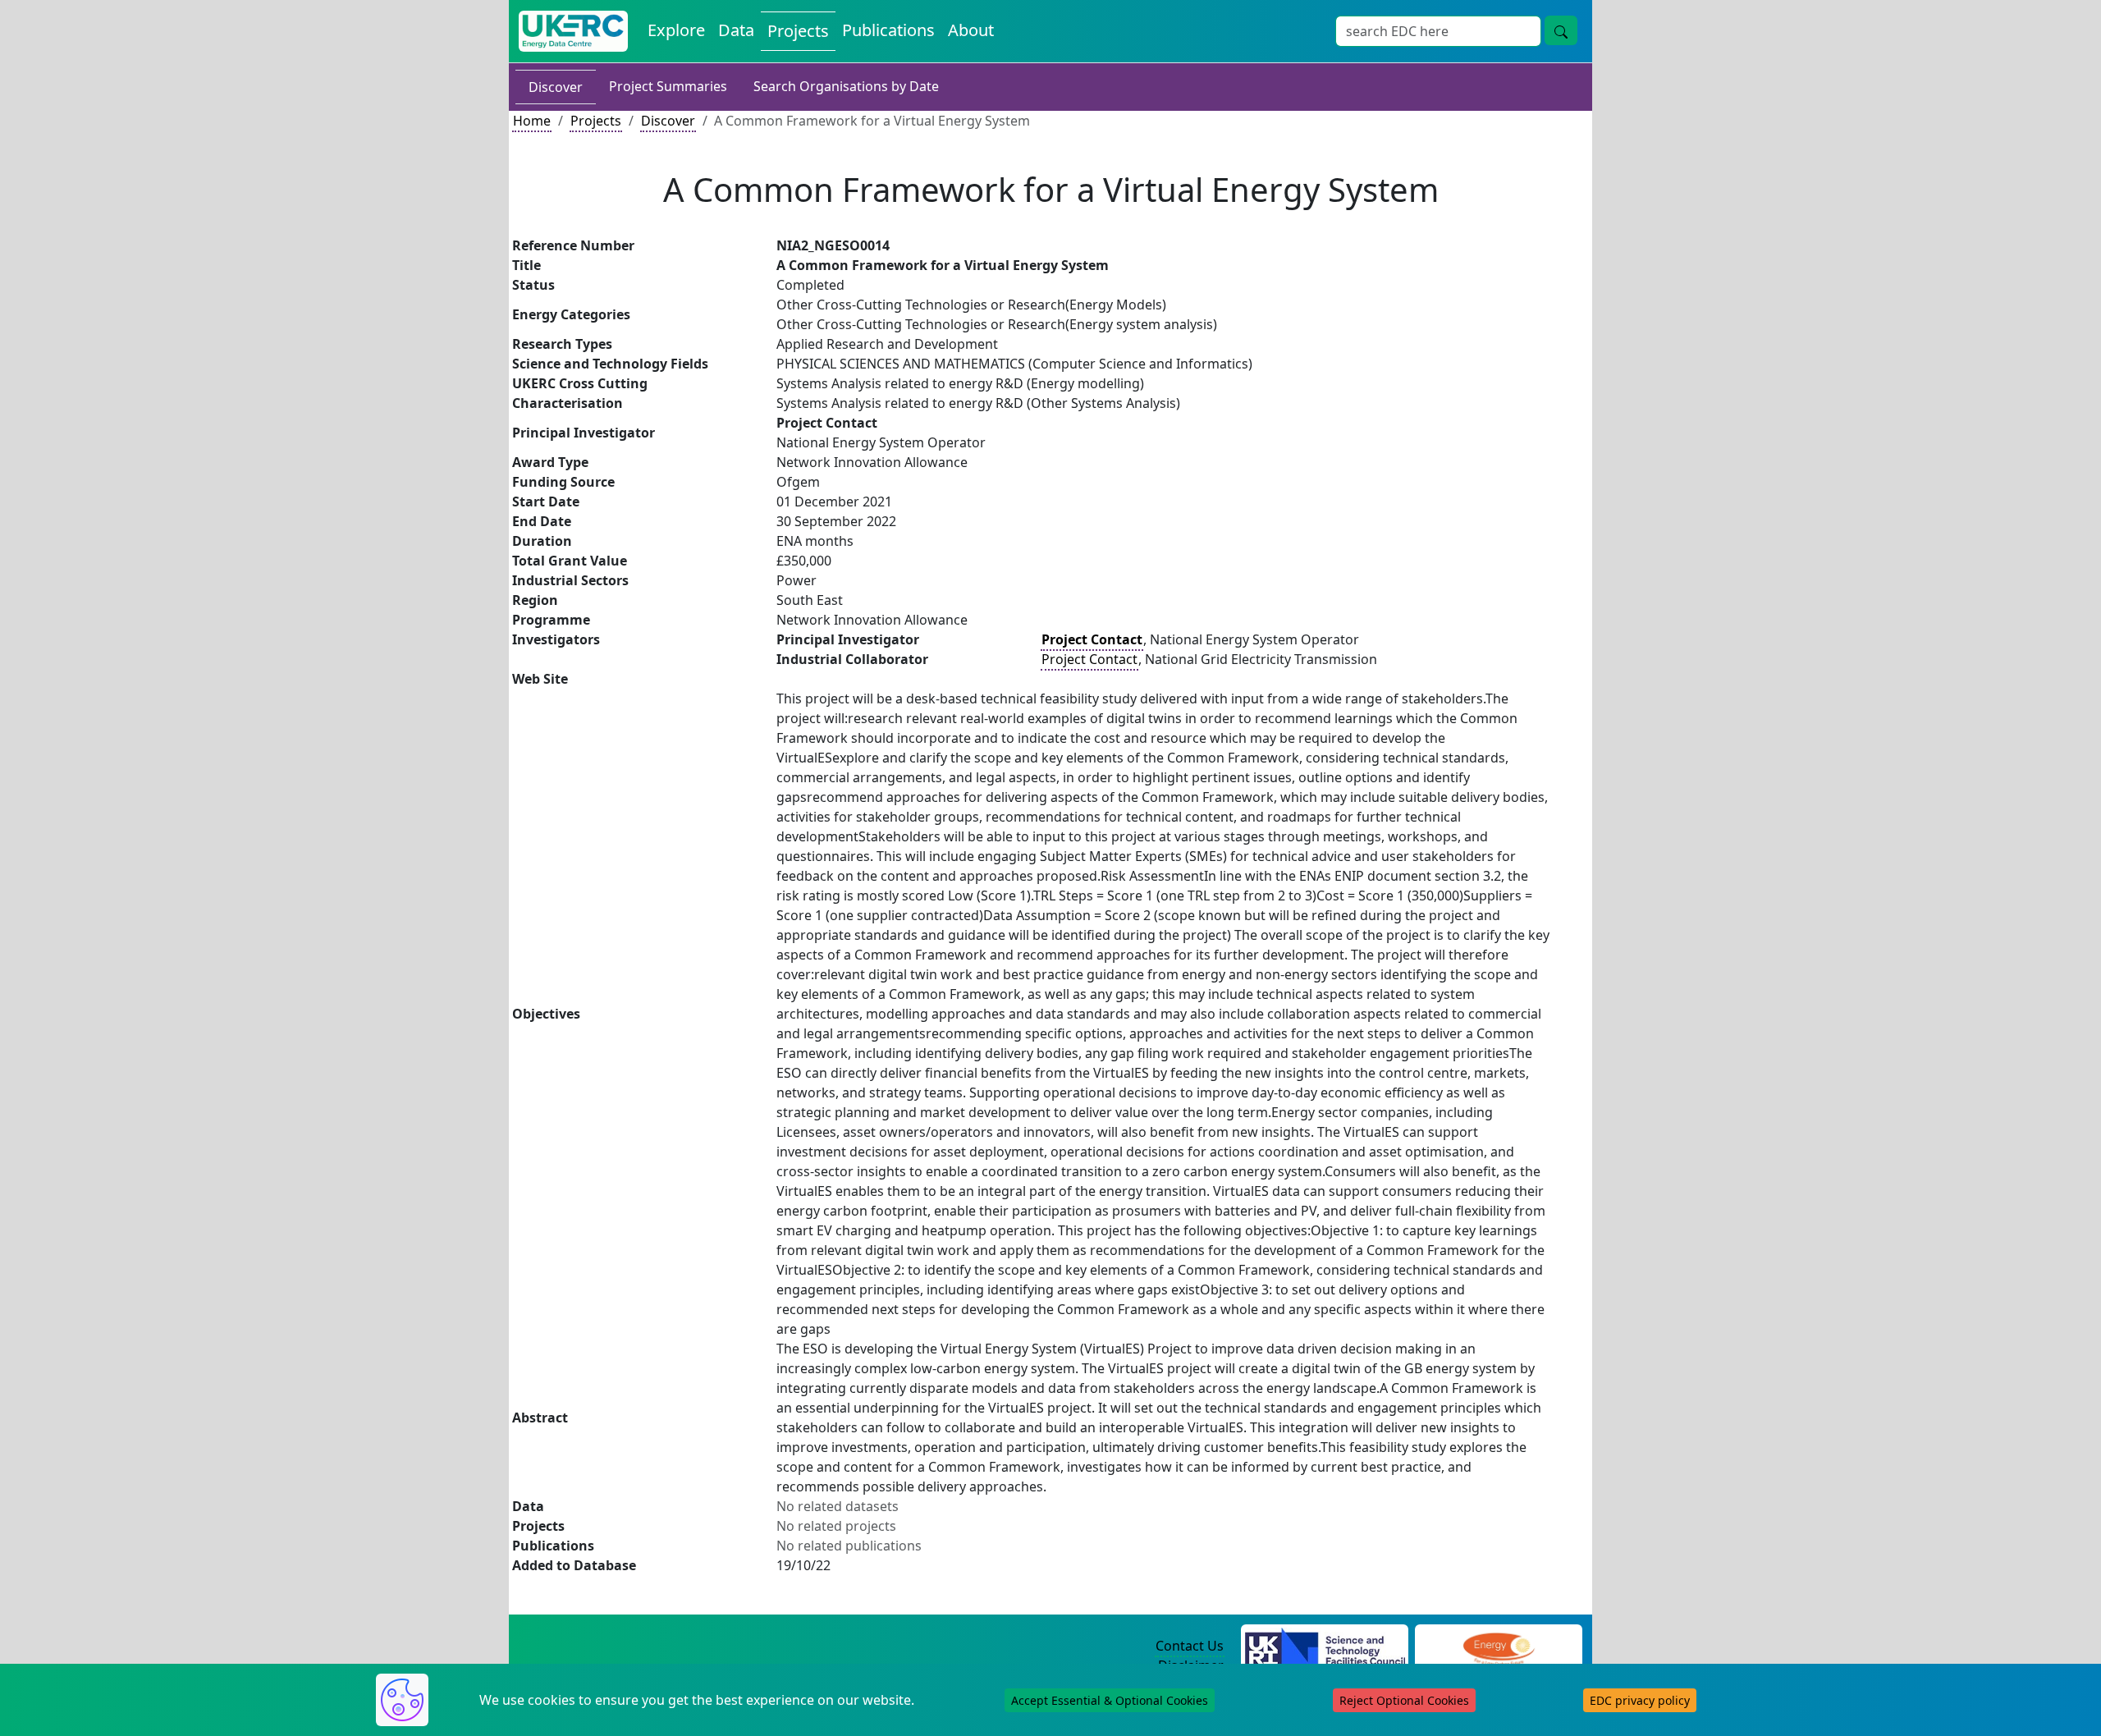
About (971, 30)
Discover (556, 87)
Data (736, 30)
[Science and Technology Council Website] (1325, 1647)
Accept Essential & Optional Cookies (1110, 1700)
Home (532, 121)
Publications (888, 30)
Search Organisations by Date (846, 86)
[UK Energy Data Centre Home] (573, 31)
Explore (676, 30)
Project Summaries (668, 86)
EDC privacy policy (1640, 1700)
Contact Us (1190, 1646)
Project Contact (1089, 659)
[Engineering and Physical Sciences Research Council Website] (1498, 1647)
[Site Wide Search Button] (1561, 30)
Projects (798, 31)
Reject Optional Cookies (1404, 1700)
